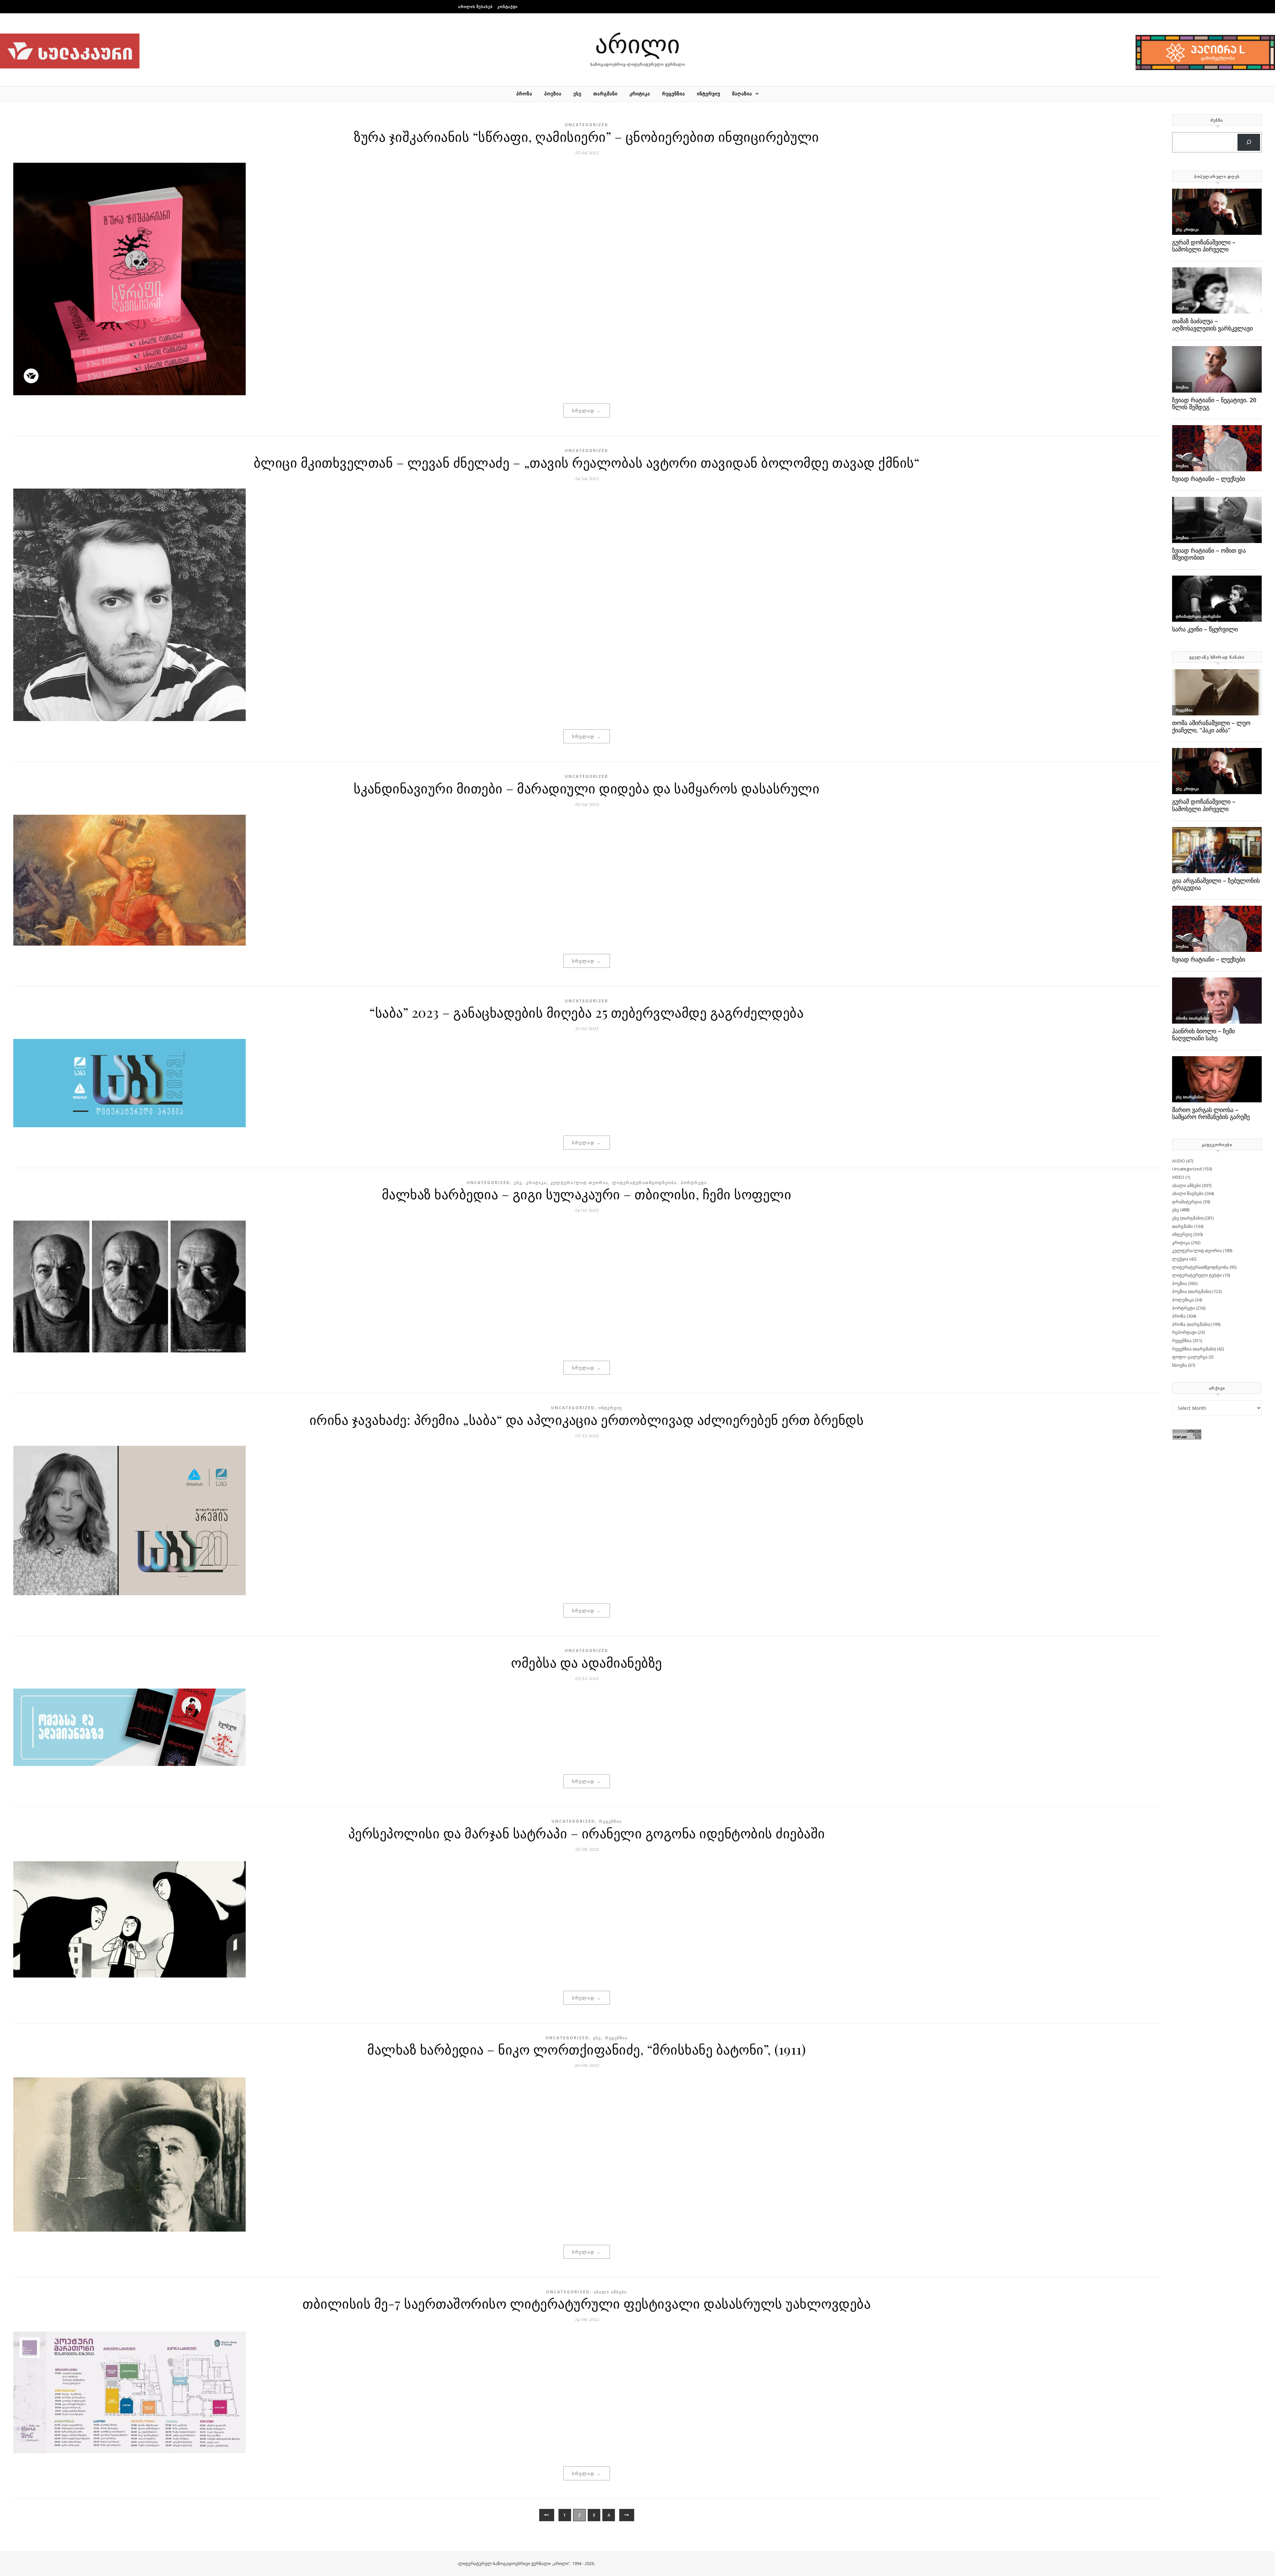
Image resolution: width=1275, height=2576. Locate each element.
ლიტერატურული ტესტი (1197, 1275)
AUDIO (1179, 1161)
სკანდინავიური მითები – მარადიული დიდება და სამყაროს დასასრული (587, 788)
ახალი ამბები (610, 2292)
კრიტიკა (640, 93)
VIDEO (1178, 1177)
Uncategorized (587, 125)
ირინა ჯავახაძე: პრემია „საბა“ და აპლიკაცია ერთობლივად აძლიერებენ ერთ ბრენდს (587, 1419)
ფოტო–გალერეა (1190, 1357)
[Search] (1249, 142)
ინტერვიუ (709, 93)
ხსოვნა (1180, 1365)
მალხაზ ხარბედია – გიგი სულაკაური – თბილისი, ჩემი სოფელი (587, 1194)
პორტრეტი (694, 1183)
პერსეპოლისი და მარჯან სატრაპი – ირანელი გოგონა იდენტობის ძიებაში (587, 1833)
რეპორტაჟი (1184, 1332)
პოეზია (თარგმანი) (1192, 1291)
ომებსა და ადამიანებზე (587, 1662)
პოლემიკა (1183, 1300)
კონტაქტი (508, 6)
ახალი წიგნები (1188, 1193)
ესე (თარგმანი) (1188, 1218)
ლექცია (1180, 1259)
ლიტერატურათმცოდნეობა (644, 1183)
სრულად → (587, 411)
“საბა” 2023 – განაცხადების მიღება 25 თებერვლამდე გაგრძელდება (587, 1012)
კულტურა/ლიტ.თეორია (579, 1183)
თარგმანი (605, 93)
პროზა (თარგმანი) (1191, 1324)
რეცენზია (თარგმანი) (1194, 1349)
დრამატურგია (1187, 1202)
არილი (637, 43)
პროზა (524, 93)
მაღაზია (742, 93)
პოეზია (553, 93)
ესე (577, 93)
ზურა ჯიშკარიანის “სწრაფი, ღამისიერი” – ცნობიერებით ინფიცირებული (587, 136)
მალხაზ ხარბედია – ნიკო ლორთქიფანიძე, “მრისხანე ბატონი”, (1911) (587, 2049)
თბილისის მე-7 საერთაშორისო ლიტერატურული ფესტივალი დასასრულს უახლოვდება (587, 2303)
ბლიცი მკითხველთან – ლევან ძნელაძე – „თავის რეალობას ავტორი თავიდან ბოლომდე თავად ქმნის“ (587, 462)
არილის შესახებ (475, 6)
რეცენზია (674, 93)
